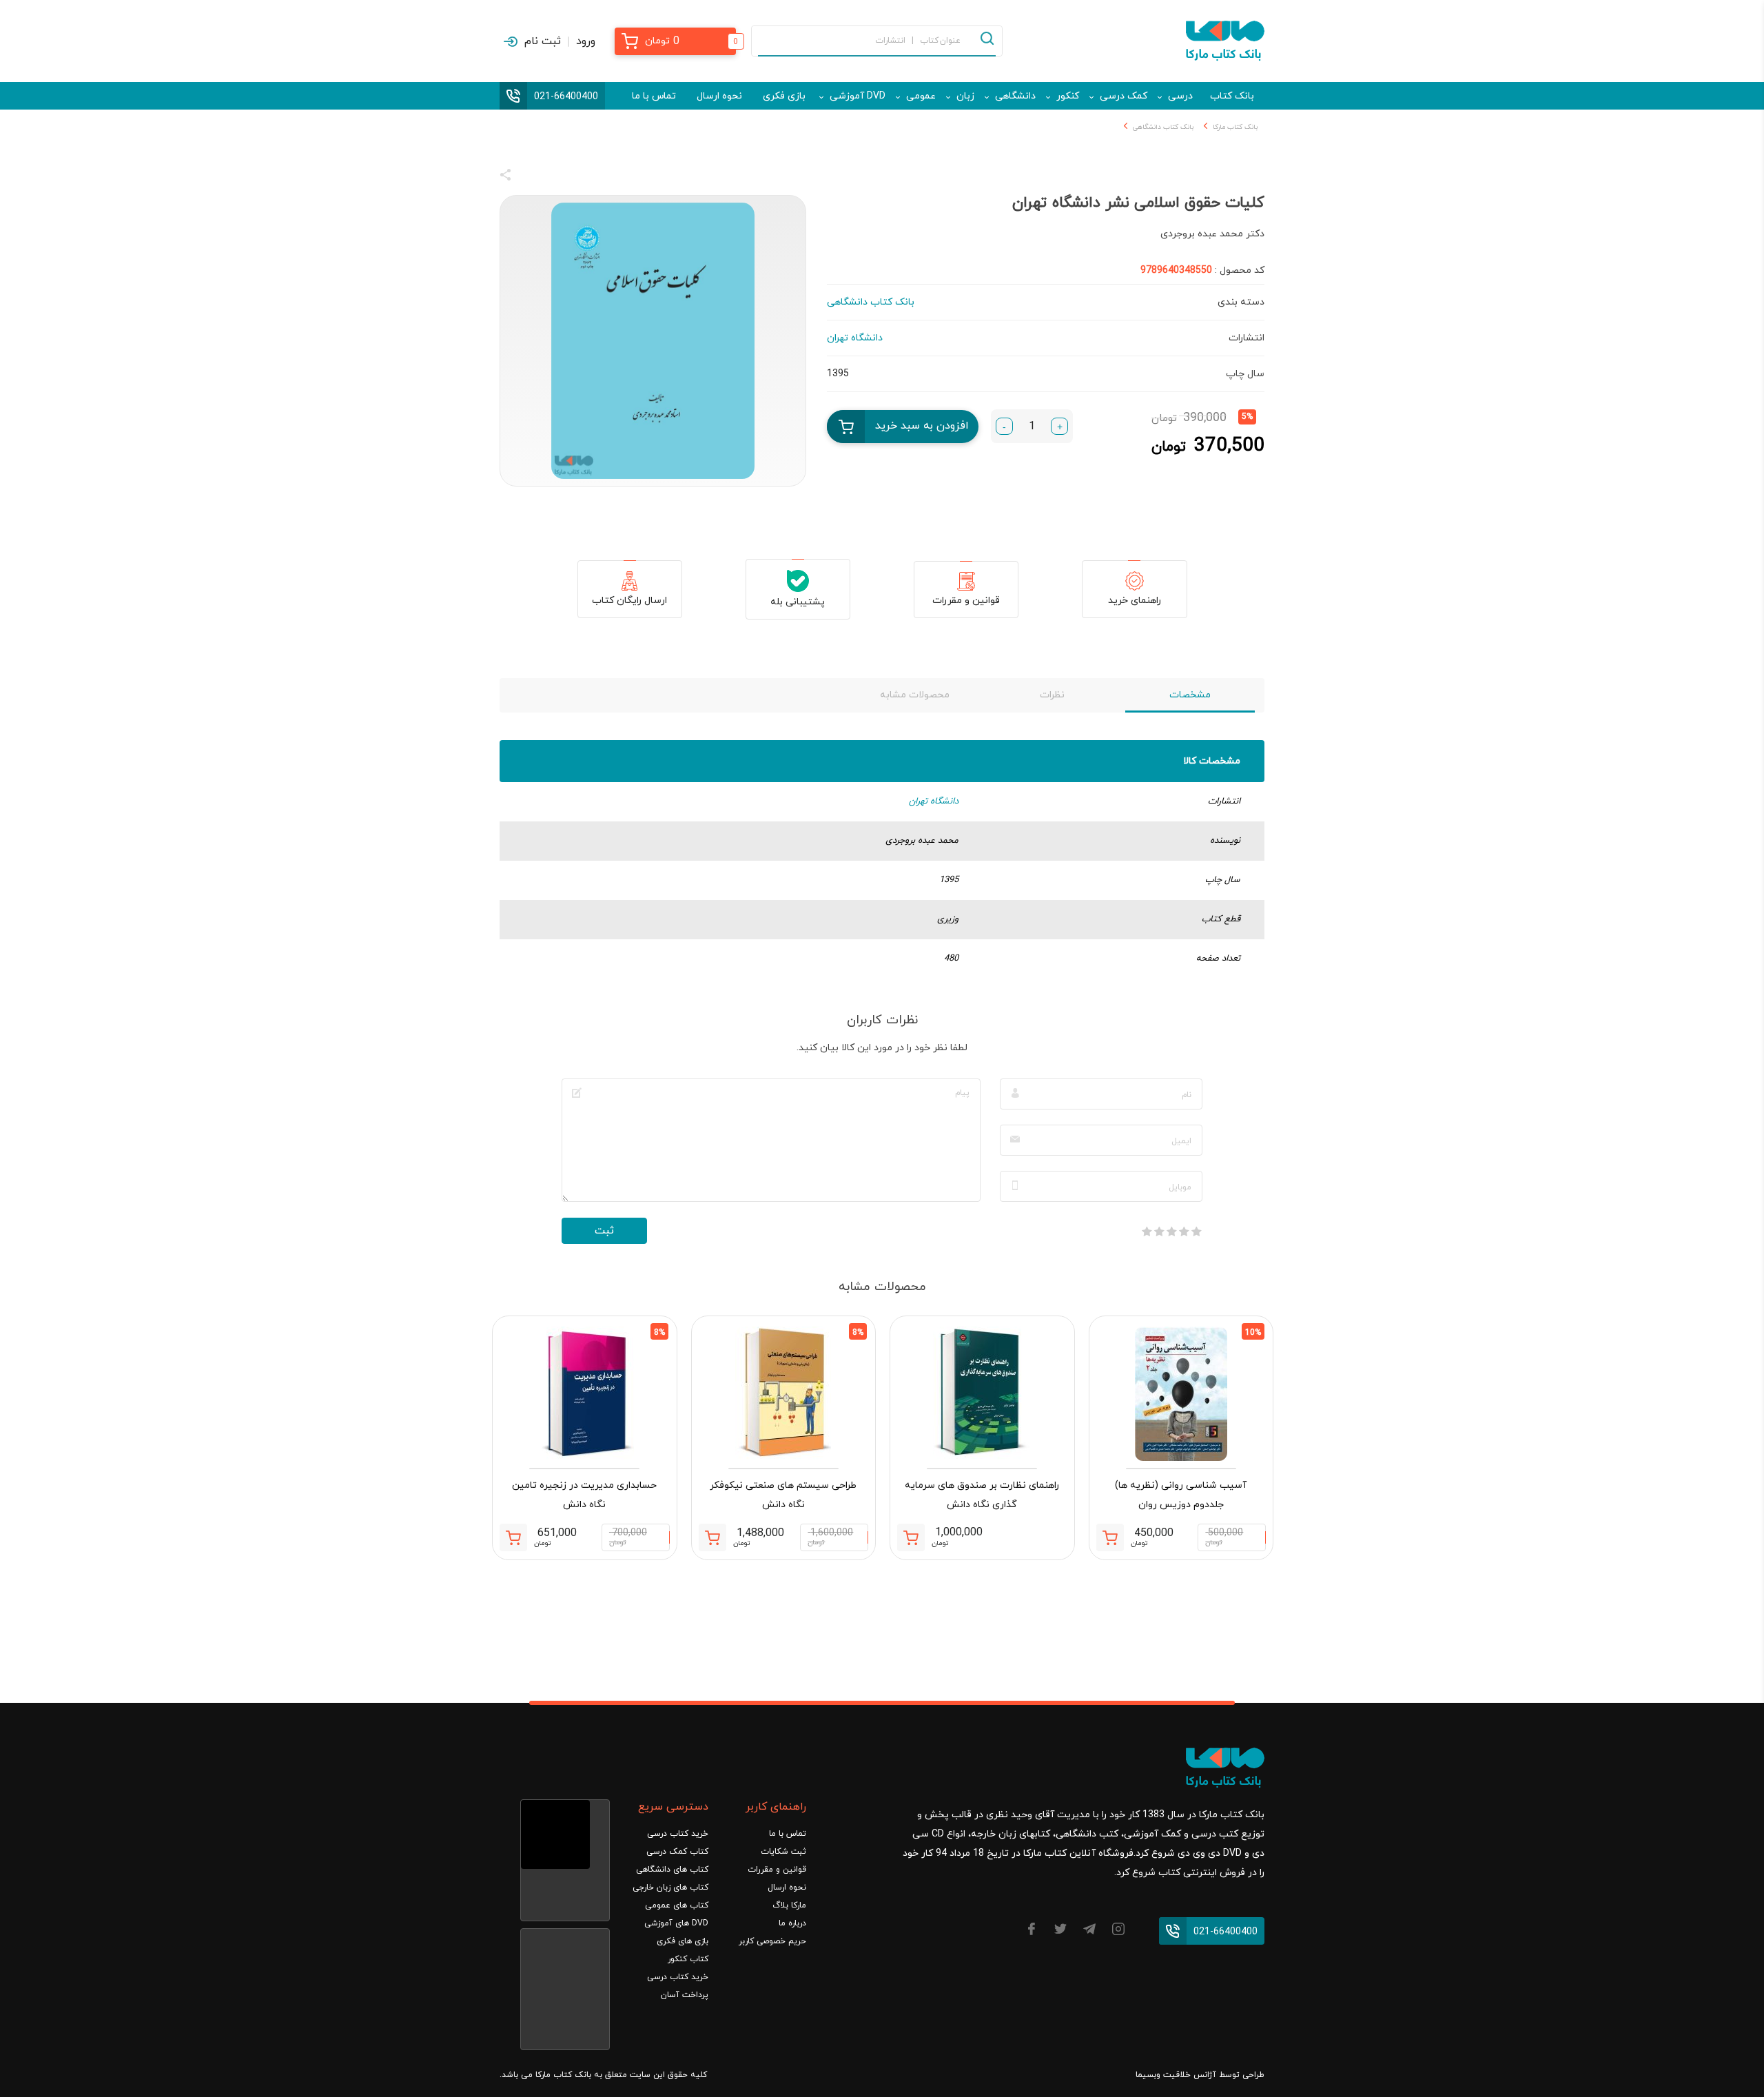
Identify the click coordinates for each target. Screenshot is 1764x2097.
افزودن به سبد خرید (922, 426)
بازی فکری (784, 96)
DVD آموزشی (858, 96)
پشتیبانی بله (798, 602)
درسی (1180, 96)
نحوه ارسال (719, 96)
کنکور (1068, 96)
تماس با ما (654, 96)
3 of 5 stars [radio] (1171, 1231)
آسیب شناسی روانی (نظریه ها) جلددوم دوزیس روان (1181, 1495)
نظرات (1052, 695)
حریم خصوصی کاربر (772, 1941)
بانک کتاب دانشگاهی (1163, 127)
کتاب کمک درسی (677, 1852)
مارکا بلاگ (789, 1905)
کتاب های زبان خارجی (670, 1888)
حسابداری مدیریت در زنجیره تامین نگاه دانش (584, 1495)
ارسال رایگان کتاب (629, 601)
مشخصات (1190, 695)
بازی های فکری (683, 1941)
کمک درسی (1124, 96)
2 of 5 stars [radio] (1184, 1231)
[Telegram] (1089, 1931)
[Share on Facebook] (531, 177)
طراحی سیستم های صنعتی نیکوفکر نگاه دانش (783, 1495)
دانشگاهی (1015, 96)
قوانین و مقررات (966, 601)
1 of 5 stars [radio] (1196, 1231)
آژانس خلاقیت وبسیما (1176, 2075)
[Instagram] (1118, 1931)
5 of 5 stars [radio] (1147, 1231)
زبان (965, 96)
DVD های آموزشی (676, 1923)
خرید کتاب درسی (678, 1834)
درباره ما (792, 1923)
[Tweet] (580, 177)
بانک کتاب (1232, 96)
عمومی (921, 96)
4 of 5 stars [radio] (1159, 1231)
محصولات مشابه (915, 695)
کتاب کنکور (688, 1959)
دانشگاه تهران (934, 801)
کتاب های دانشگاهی (672, 1870)
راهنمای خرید (1135, 601)
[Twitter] (1060, 1931)
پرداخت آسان (685, 1995)
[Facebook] (1032, 1931)
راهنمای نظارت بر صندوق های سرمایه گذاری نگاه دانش (982, 1495)
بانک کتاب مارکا (1235, 127)
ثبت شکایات (783, 1852)
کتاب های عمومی (677, 1905)
